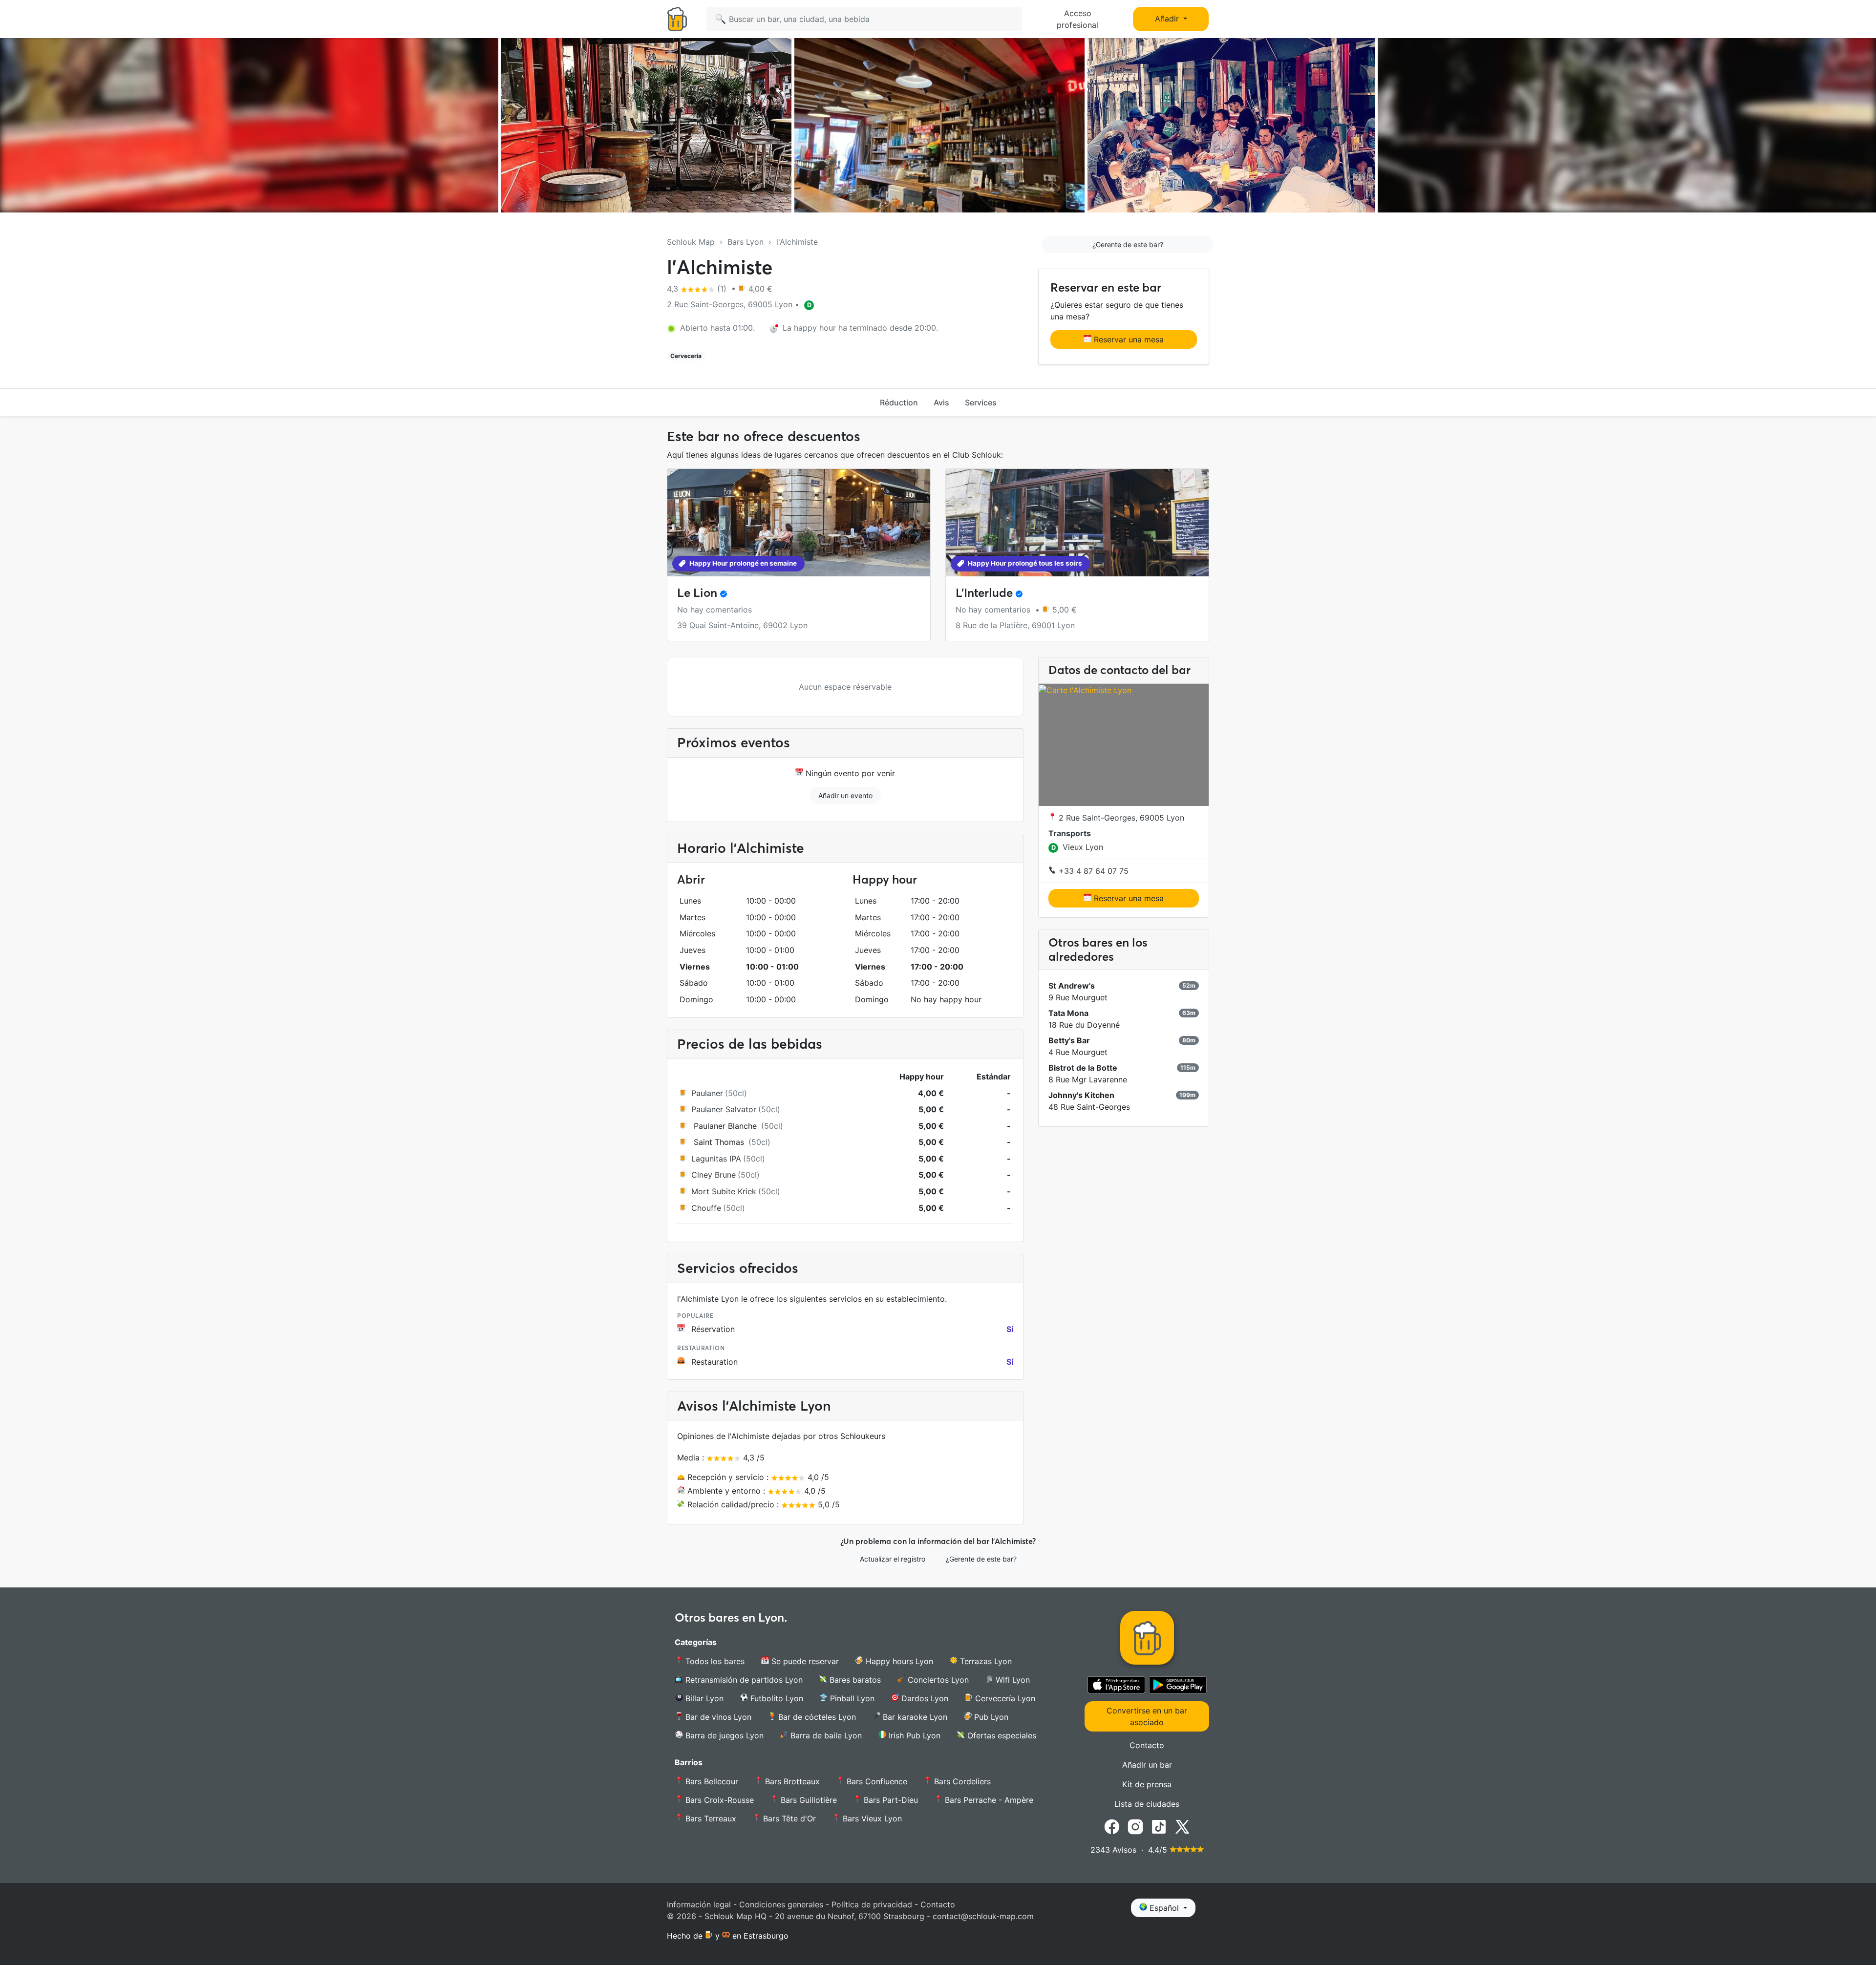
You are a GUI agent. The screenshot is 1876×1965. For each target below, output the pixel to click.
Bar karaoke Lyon (914, 1717)
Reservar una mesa (1128, 339)
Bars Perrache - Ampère (988, 1800)
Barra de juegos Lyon (723, 1735)
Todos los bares (714, 1661)
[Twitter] (1182, 1826)
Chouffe (706, 1208)
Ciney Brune (714, 1175)
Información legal (699, 1904)
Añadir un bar (1147, 1765)
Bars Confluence (876, 1781)
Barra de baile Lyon (825, 1735)
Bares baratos (854, 1680)
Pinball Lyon (851, 1698)
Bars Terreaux (710, 1818)
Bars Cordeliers (961, 1781)
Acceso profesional (1077, 19)
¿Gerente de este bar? (1128, 244)
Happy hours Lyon (898, 1661)
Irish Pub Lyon (913, 1735)
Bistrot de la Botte (1083, 1068)
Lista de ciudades (1147, 1804)
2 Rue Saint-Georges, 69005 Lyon (1120, 818)
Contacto (1147, 1745)
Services (981, 402)
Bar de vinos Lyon (717, 1717)
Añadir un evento (845, 795)
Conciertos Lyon (937, 1680)
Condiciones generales (781, 1904)
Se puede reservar (804, 1661)
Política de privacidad (872, 1904)
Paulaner (707, 1093)
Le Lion (697, 593)
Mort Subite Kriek (724, 1191)
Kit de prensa (1147, 1784)
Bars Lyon (746, 242)
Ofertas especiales (1001, 1735)
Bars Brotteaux (791, 1781)
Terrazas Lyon (985, 1661)
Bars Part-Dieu (890, 1800)
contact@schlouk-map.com (983, 1916)
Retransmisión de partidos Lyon (743, 1680)
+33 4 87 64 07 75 (1092, 871)
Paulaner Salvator (724, 1109)
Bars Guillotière (808, 1800)
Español (1164, 1908)
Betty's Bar (1069, 1041)
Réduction (899, 402)
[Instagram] (1135, 1826)
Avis (941, 402)
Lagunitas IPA (716, 1159)
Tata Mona (1068, 1014)
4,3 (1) (698, 289)
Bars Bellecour (711, 1781)
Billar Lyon (703, 1698)
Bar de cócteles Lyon (816, 1717)
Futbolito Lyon (776, 1698)
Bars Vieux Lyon (871, 1818)
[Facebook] (1112, 1826)
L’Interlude (984, 593)
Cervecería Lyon (1004, 1698)
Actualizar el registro (893, 1559)
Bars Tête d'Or (788, 1818)
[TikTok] (1159, 1826)
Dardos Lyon (924, 1698)
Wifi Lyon (1012, 1680)
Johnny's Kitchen (1081, 1096)
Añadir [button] (1168, 19)
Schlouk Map (691, 242)
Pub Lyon (990, 1717)
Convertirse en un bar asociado (1147, 1716)
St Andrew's (1072, 986)
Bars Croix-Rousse (718, 1800)
